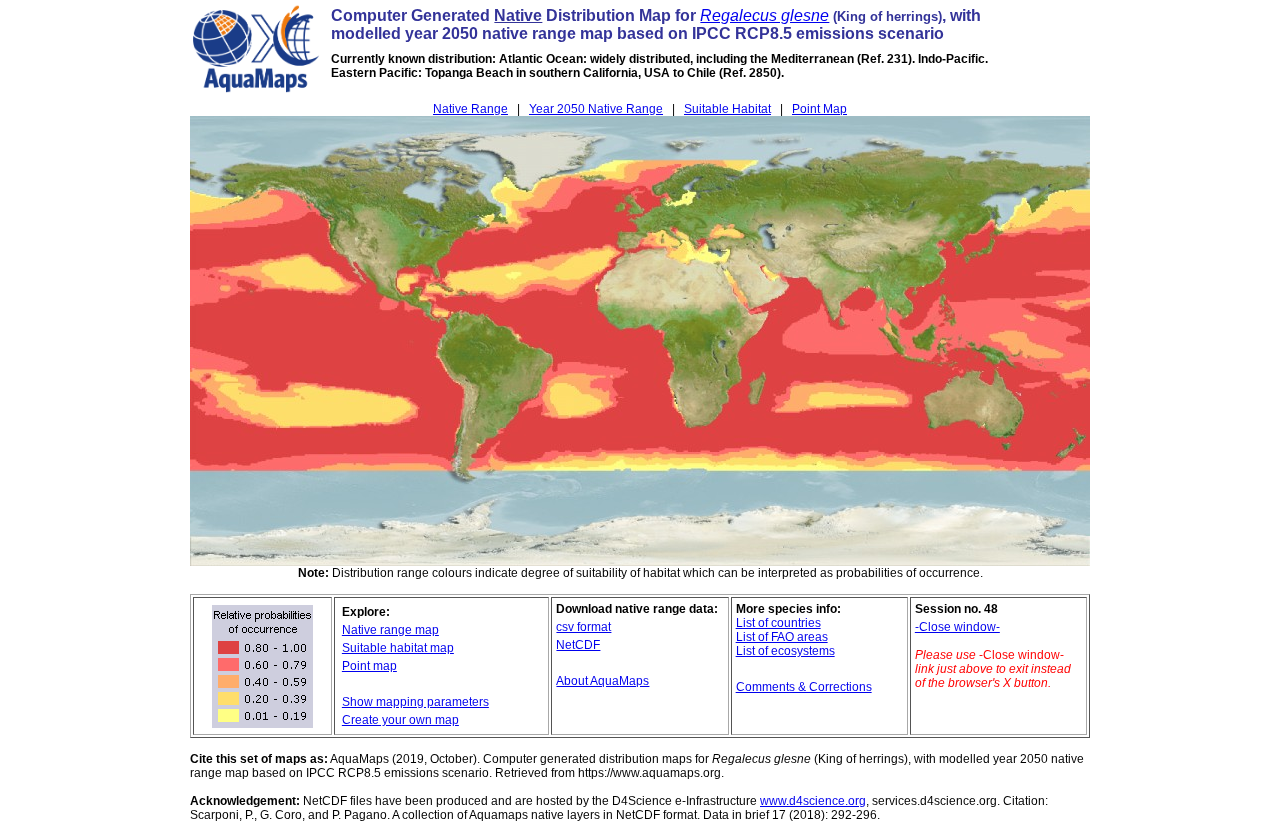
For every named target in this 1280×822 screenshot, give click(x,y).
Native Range (470, 109)
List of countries (778, 623)
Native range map (390, 630)
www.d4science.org (813, 801)
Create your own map (400, 720)
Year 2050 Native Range (596, 109)
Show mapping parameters (415, 702)
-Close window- (957, 627)
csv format (583, 627)
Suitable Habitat (727, 109)
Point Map (819, 109)
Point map (369, 666)
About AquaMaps (602, 681)
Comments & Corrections (804, 687)
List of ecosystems (785, 651)
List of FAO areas (782, 637)
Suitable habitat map (398, 648)
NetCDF (578, 645)
